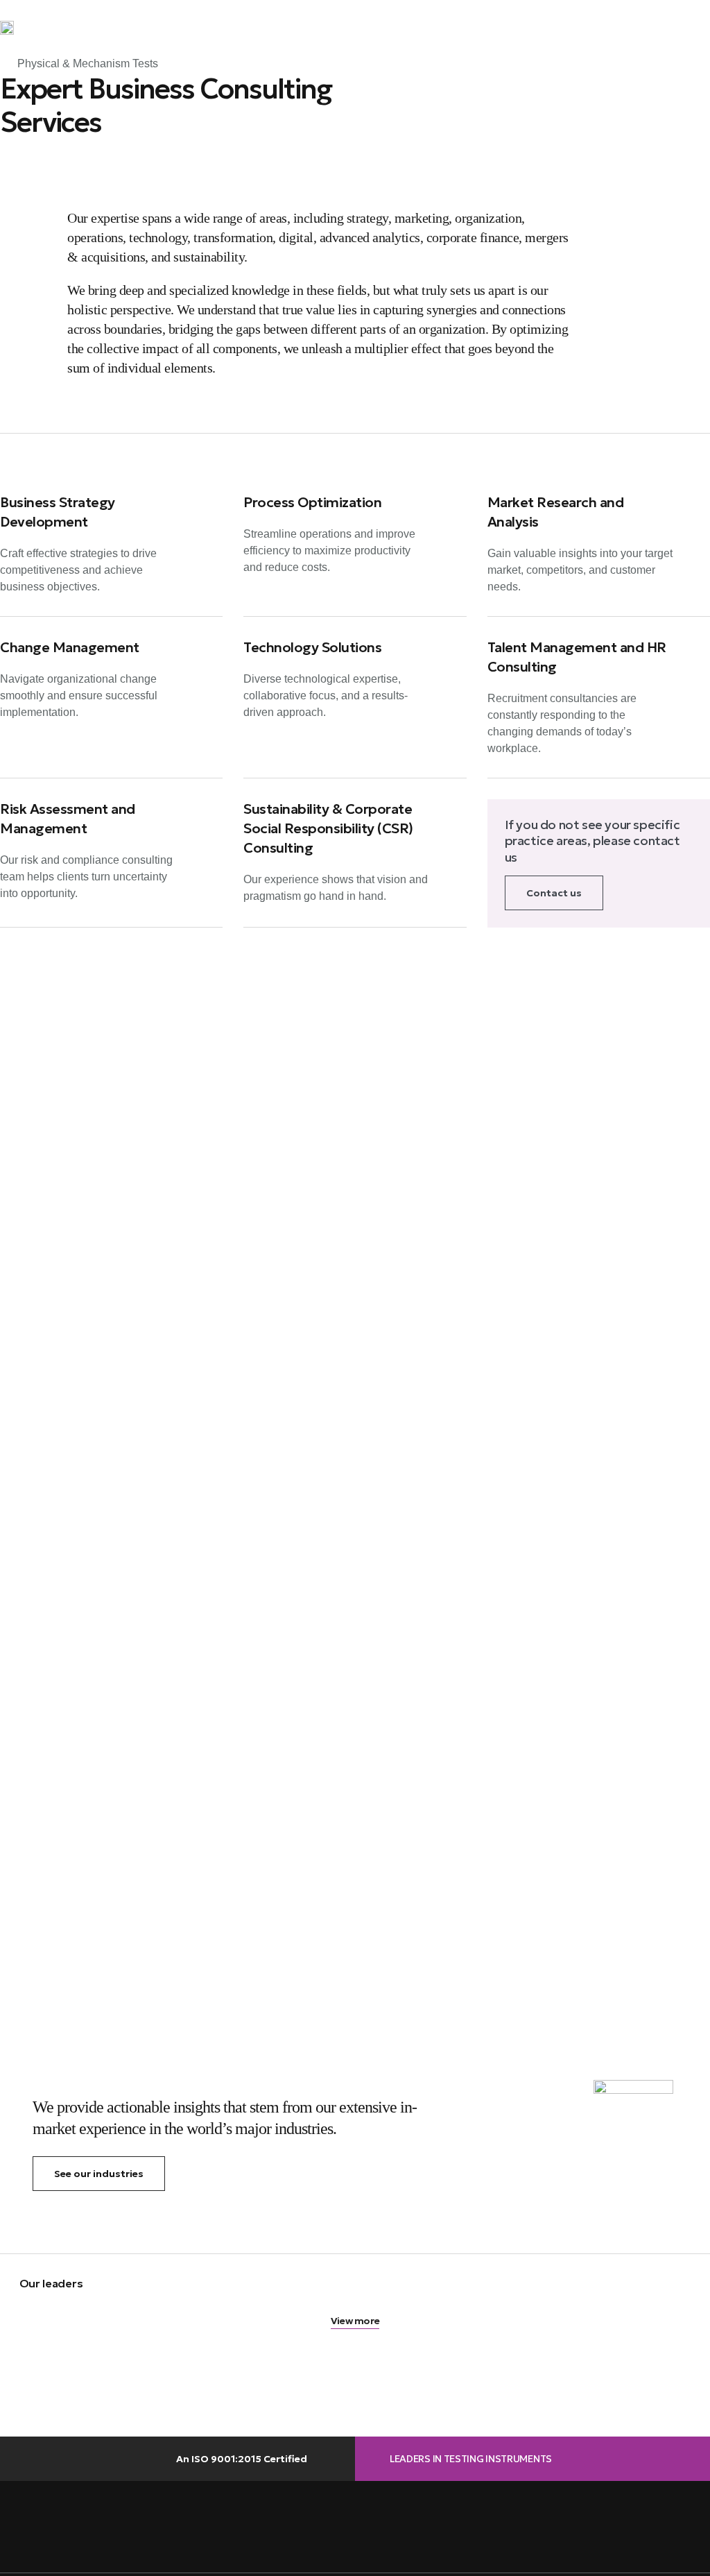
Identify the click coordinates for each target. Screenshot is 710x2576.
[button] (700, 28)
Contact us (554, 893)
